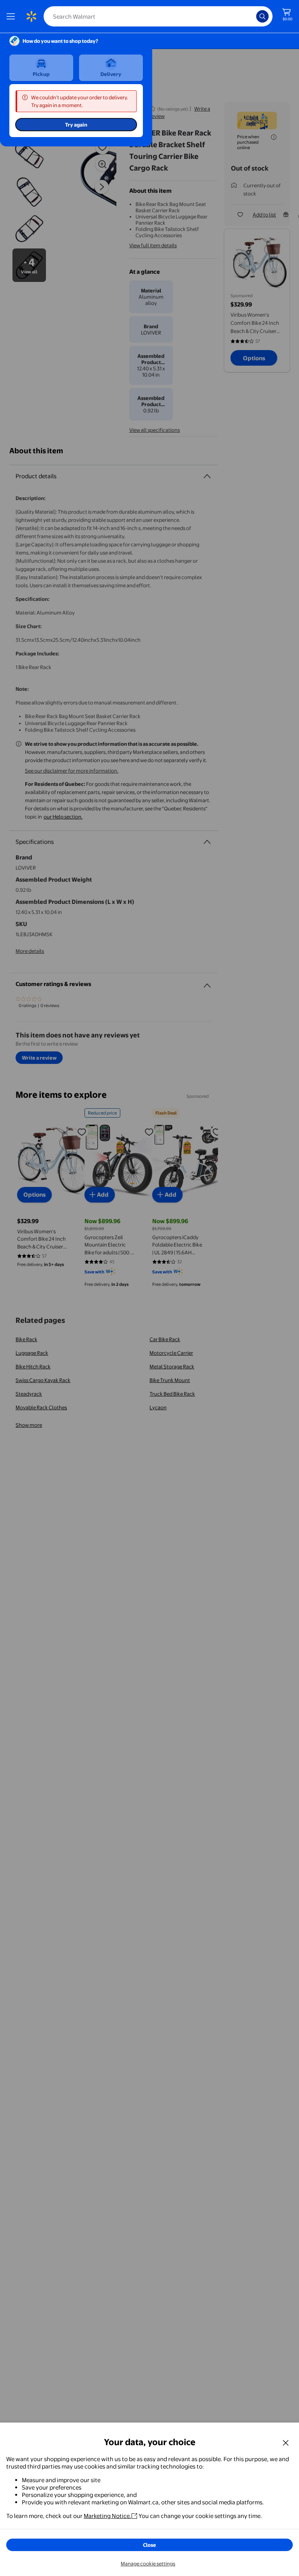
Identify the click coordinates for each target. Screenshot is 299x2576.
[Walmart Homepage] (31, 16)
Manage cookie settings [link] (148, 2564)
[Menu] (12, 16)
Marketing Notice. (107, 2516)
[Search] (262, 16)
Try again (76, 125)
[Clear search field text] (252, 16)
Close (149, 2545)
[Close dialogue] (286, 2442)
